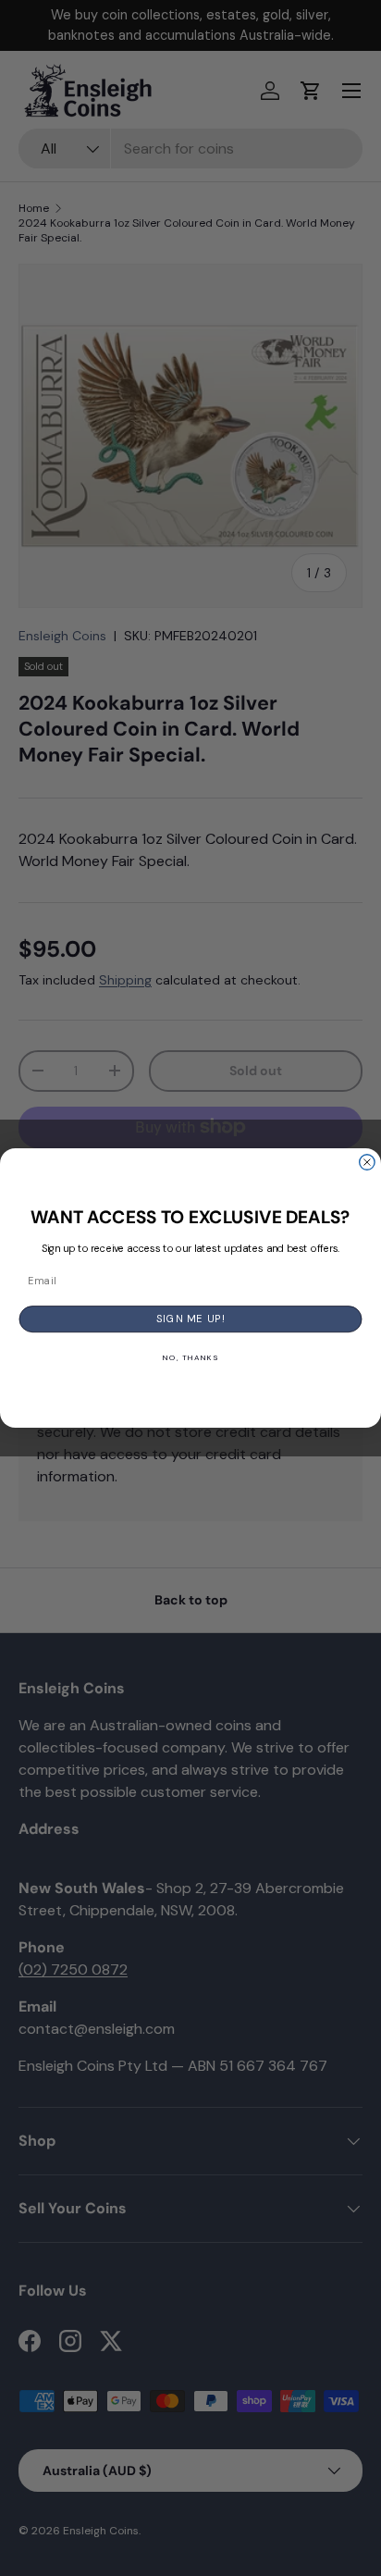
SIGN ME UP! (190, 1319)
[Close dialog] (367, 1162)
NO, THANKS (190, 1358)
